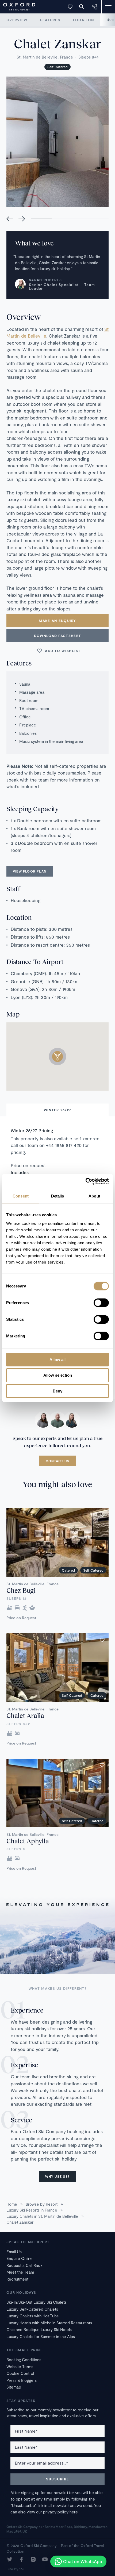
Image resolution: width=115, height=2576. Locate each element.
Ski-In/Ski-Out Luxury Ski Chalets (37, 2302)
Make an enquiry (57, 621)
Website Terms (20, 2367)
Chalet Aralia (25, 1715)
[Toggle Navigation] (108, 7)
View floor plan (30, 871)
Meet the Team (20, 2272)
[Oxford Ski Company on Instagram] (33, 2560)
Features (50, 20)
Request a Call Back (24, 2265)
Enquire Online (20, 2258)
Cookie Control (20, 2373)
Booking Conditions (24, 2360)
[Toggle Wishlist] (70, 7)
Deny (57, 1391)
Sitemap (14, 2387)
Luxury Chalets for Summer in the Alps (41, 2336)
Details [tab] (58, 1196)
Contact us (58, 1461)
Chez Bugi (21, 1590)
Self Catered (57, 67)
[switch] (101, 1303)
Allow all (57, 1359)
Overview (17, 20)
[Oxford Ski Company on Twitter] (10, 2560)
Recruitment (17, 2279)
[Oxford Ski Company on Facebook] (21, 2560)
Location (83, 20)
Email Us (14, 2252)
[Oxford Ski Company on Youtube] (45, 2560)
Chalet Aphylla (28, 1841)
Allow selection (58, 1375)
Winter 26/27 (58, 1110)
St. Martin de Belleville (37, 57)
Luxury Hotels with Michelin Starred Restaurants (49, 2323)
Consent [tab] (21, 1196)
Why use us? (57, 2176)
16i (21, 2569)
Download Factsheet (57, 636)
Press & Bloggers (22, 2380)
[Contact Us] (95, 7)
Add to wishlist (63, 651)
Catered (68, 1570)
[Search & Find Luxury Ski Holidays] (82, 7)
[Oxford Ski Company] (17, 6)
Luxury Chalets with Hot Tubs (32, 2316)
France (66, 57)
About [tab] (94, 1196)
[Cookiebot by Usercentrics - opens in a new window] (85, 1181)
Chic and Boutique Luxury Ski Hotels (39, 2329)
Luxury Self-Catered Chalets (32, 2309)
